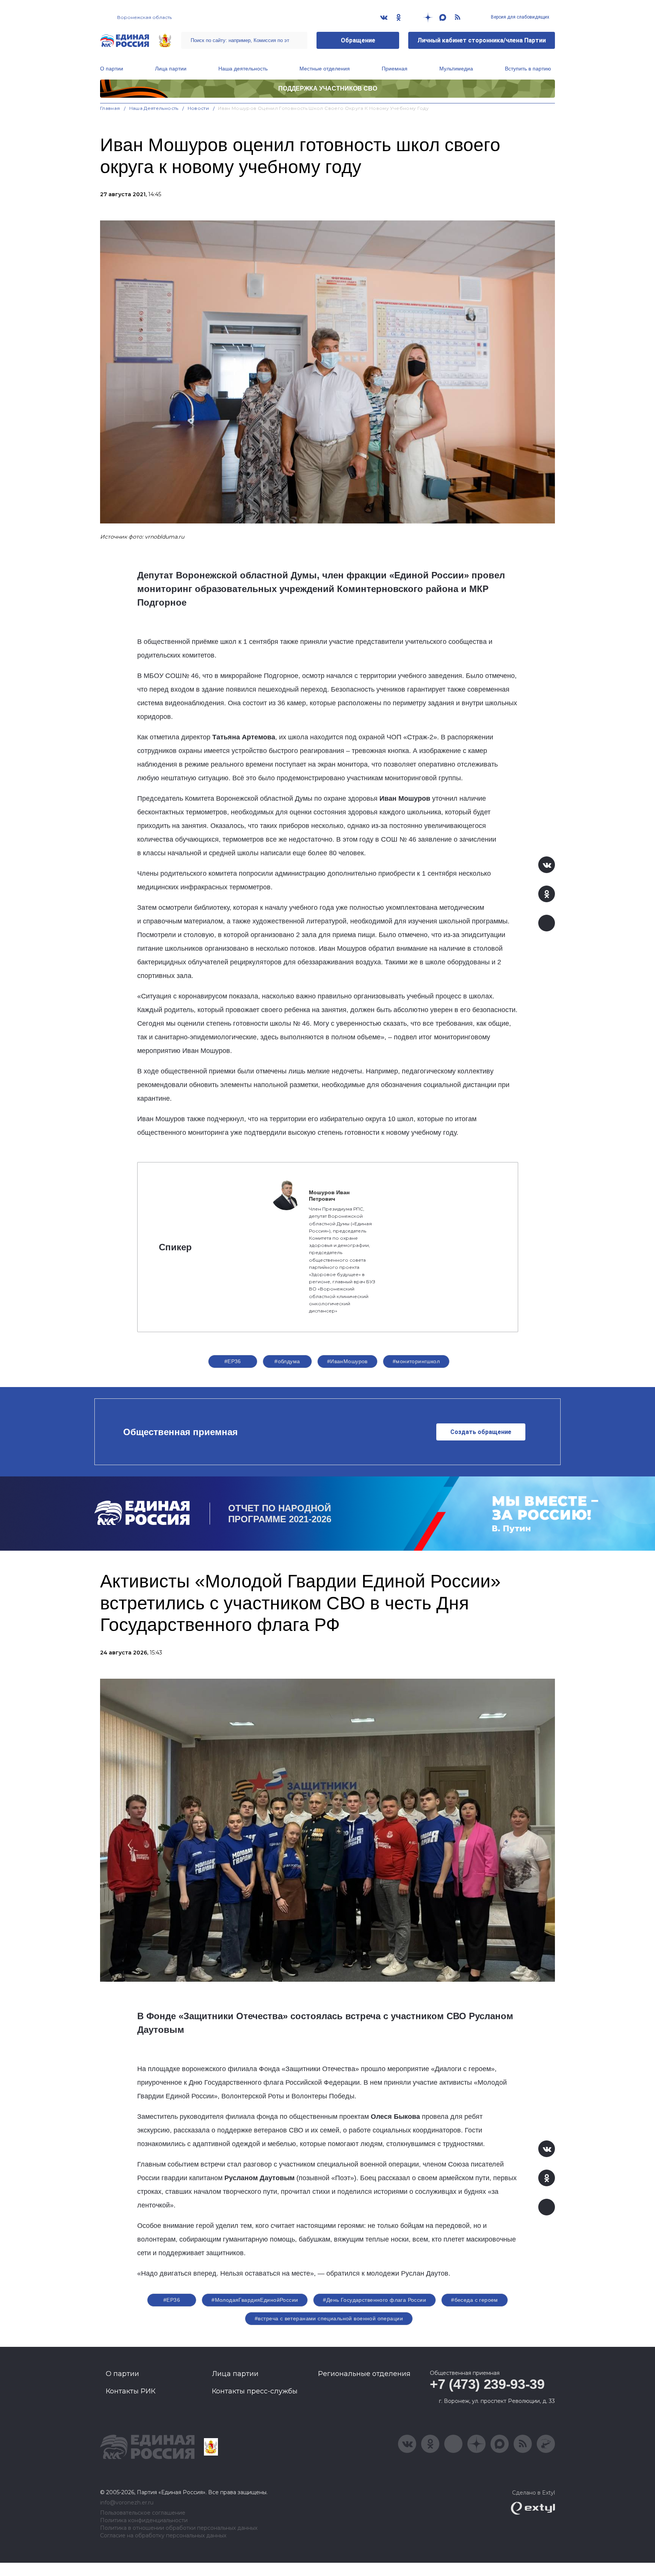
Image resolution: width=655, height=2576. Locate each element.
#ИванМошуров (347, 1361)
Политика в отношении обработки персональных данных (179, 2528)
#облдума (287, 1361)
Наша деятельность (243, 69)
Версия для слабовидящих (519, 17)
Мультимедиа (456, 69)
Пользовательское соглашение (143, 2513)
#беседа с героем (475, 2300)
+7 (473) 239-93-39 (487, 2384)
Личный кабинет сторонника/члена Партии (482, 40)
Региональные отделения (364, 2374)
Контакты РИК (131, 2391)
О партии (112, 69)
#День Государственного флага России (375, 2300)
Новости (198, 108)
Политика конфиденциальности (144, 2521)
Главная (110, 108)
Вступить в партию (528, 69)
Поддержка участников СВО (328, 88)
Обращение (358, 40)
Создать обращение (481, 1432)
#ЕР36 (233, 1361)
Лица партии (171, 69)
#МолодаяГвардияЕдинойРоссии (255, 2300)
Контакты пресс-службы (255, 2391)
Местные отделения (325, 69)
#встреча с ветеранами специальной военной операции (329, 2318)
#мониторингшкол (416, 1361)
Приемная (395, 69)
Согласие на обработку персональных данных (163, 2536)
